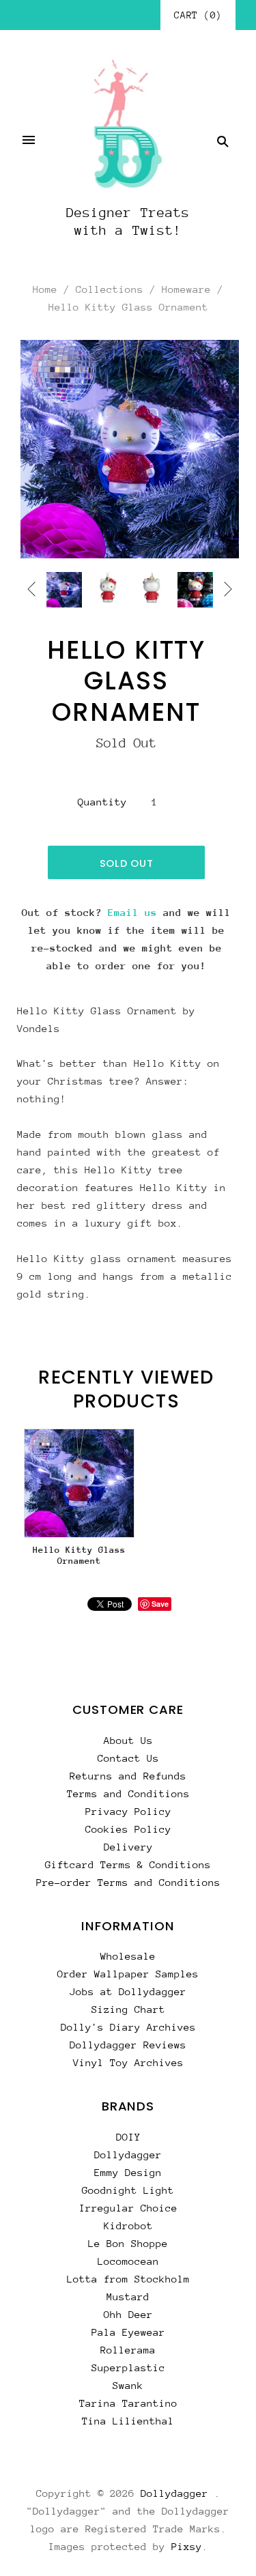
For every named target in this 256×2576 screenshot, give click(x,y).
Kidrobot (128, 2226)
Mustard (128, 2296)
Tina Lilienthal (128, 2421)
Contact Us (128, 1758)
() (198, 15)
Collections (110, 289)
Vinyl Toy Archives (128, 2062)
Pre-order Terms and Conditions (128, 1882)
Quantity (102, 802)
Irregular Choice (128, 2208)
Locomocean (128, 2261)
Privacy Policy (128, 1811)
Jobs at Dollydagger (128, 1991)
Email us (132, 912)
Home (45, 289)
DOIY (128, 2137)
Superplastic (128, 2367)
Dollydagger (128, 2155)
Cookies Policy (128, 1829)
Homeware (186, 289)
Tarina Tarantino (128, 2403)
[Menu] (29, 141)
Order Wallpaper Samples (128, 1974)
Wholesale (128, 1956)
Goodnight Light (128, 2190)
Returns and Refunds (128, 1776)
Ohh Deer (128, 2314)
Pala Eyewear (128, 2332)
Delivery (128, 1847)
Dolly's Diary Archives (128, 2027)
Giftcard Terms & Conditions (128, 1864)
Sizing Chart (128, 2009)
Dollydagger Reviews (128, 2045)
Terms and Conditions (128, 1793)
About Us (128, 1740)
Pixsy (187, 2546)
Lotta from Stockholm (128, 2279)
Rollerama (128, 2350)
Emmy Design (128, 2172)
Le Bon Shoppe (128, 2243)
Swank (128, 2385)
